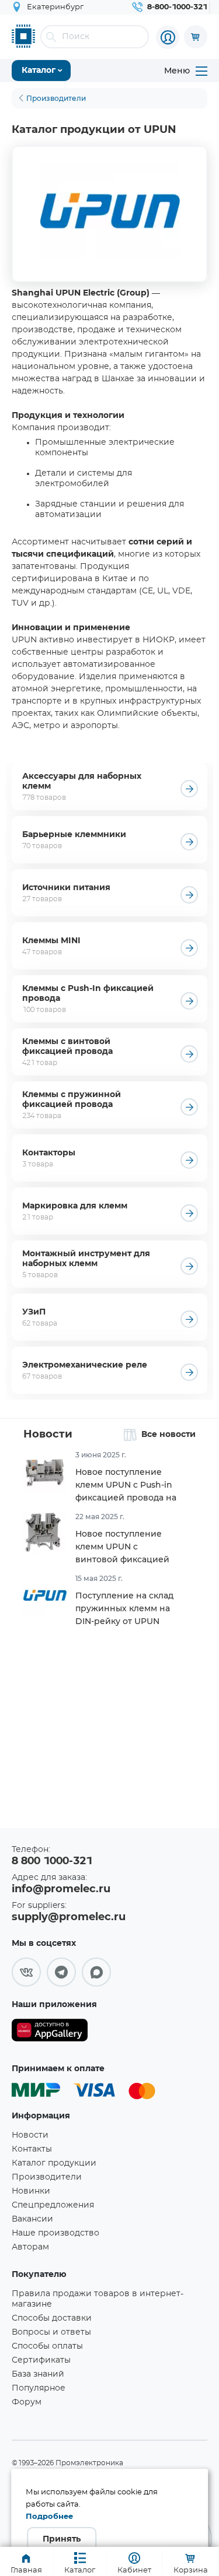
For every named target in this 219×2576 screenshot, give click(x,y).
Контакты (32, 2149)
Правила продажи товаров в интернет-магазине (98, 2299)
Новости (48, 1435)
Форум (27, 2402)
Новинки (31, 2191)
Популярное (39, 2388)
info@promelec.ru (61, 1889)
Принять (62, 2539)
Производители (47, 2177)
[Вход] (168, 37)
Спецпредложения (53, 2205)
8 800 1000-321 (52, 1861)
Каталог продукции (54, 2163)
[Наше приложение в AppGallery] (50, 2032)
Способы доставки (52, 2318)
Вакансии (32, 2219)
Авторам (30, 2247)
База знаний (38, 2374)
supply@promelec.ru (69, 1917)
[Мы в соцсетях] (26, 1972)
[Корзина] (196, 37)
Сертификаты (41, 2360)
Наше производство (55, 2233)
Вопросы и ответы (51, 2332)
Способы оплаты (47, 2346)
